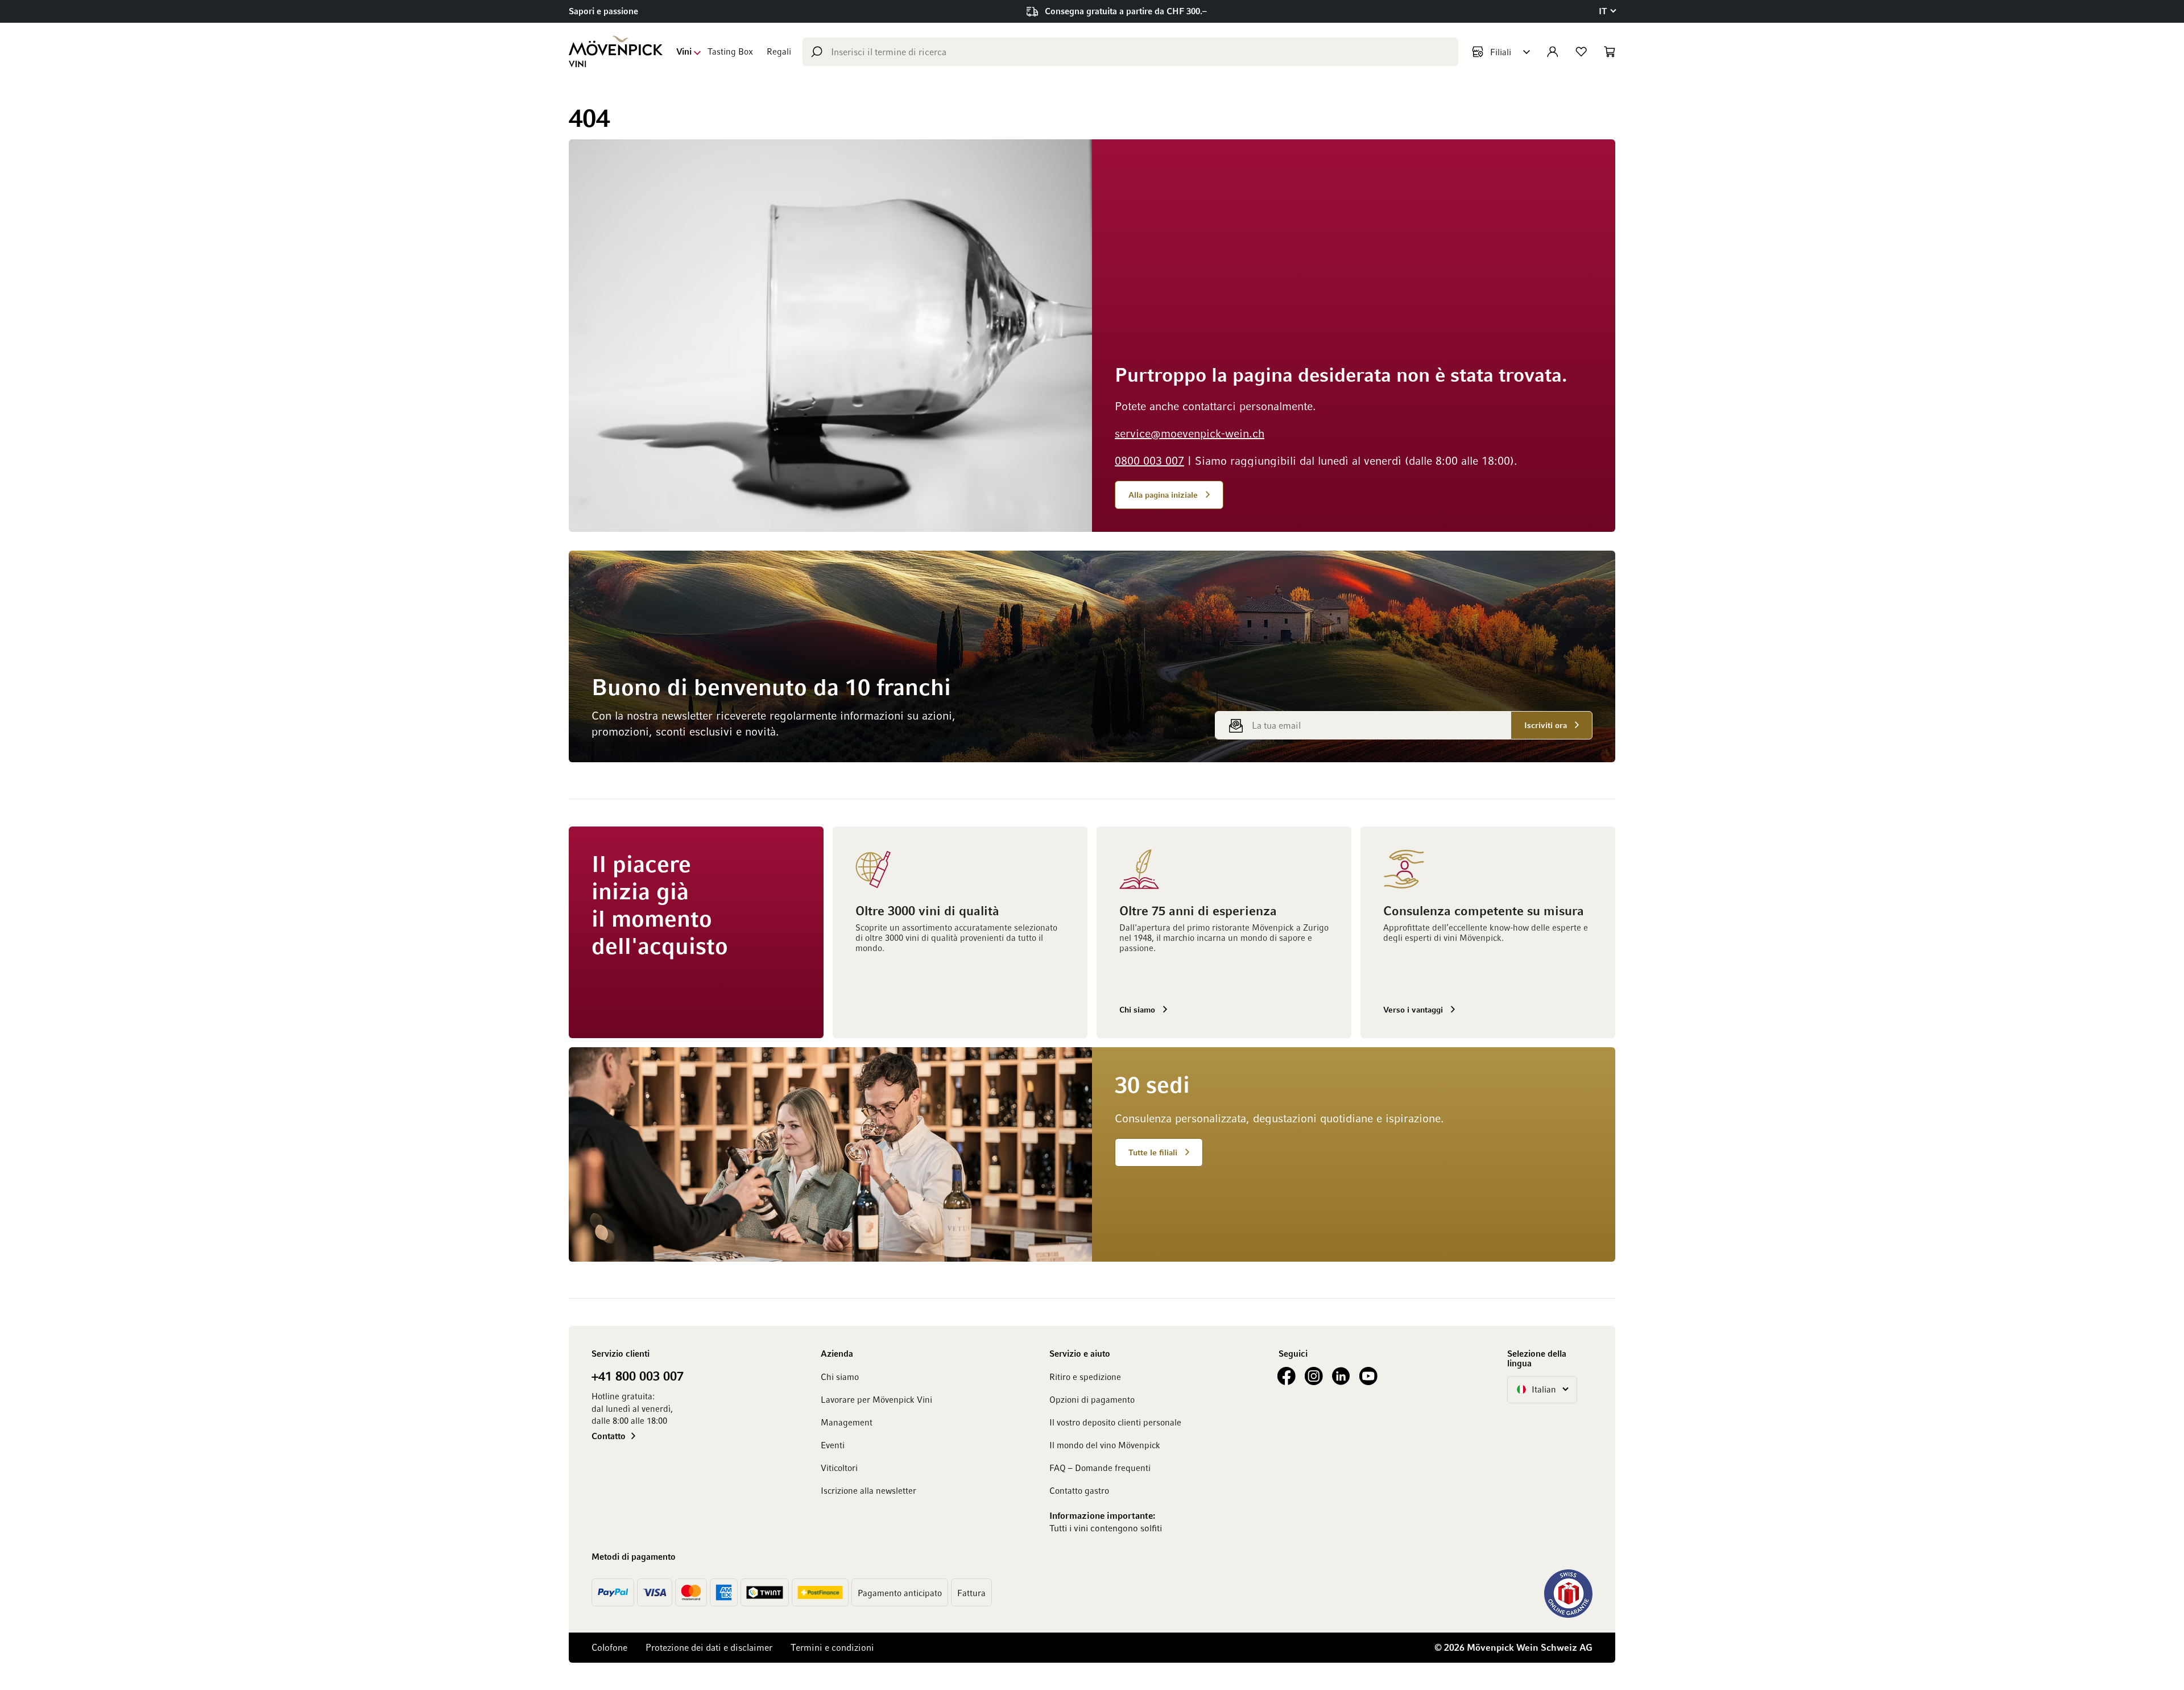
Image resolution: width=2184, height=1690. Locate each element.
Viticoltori (839, 1468)
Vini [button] (684, 51)
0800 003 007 (1149, 460)
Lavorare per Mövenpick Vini (876, 1399)
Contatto (609, 1436)
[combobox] (1130, 52)
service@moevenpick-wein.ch (1190, 433)
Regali (779, 51)
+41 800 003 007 (638, 1375)
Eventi (833, 1445)
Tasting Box (730, 51)
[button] (1607, 11)
